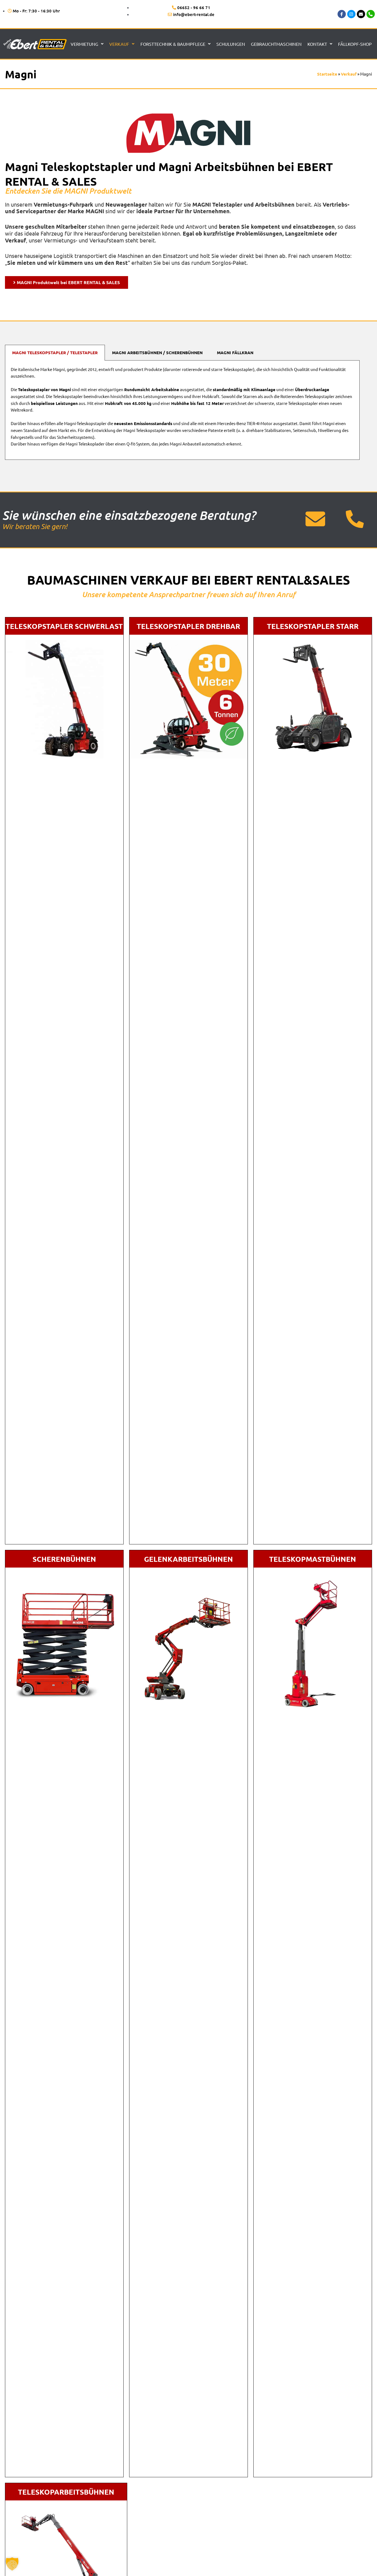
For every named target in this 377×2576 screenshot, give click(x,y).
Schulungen (231, 44)
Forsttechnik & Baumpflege (173, 44)
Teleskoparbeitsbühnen (66, 2492)
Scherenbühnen (64, 1559)
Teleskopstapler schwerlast (64, 626)
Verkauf (119, 44)
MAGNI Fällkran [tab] (235, 353)
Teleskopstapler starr (313, 626)
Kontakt (317, 44)
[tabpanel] (182, 410)
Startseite (327, 74)
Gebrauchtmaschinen (276, 44)
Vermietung (84, 44)
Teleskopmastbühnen (313, 1559)
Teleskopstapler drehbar (188, 626)
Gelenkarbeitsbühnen (189, 1559)
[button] (12, 2564)
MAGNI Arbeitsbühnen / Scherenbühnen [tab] (157, 353)
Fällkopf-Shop (355, 44)
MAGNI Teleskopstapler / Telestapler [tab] (55, 353)
